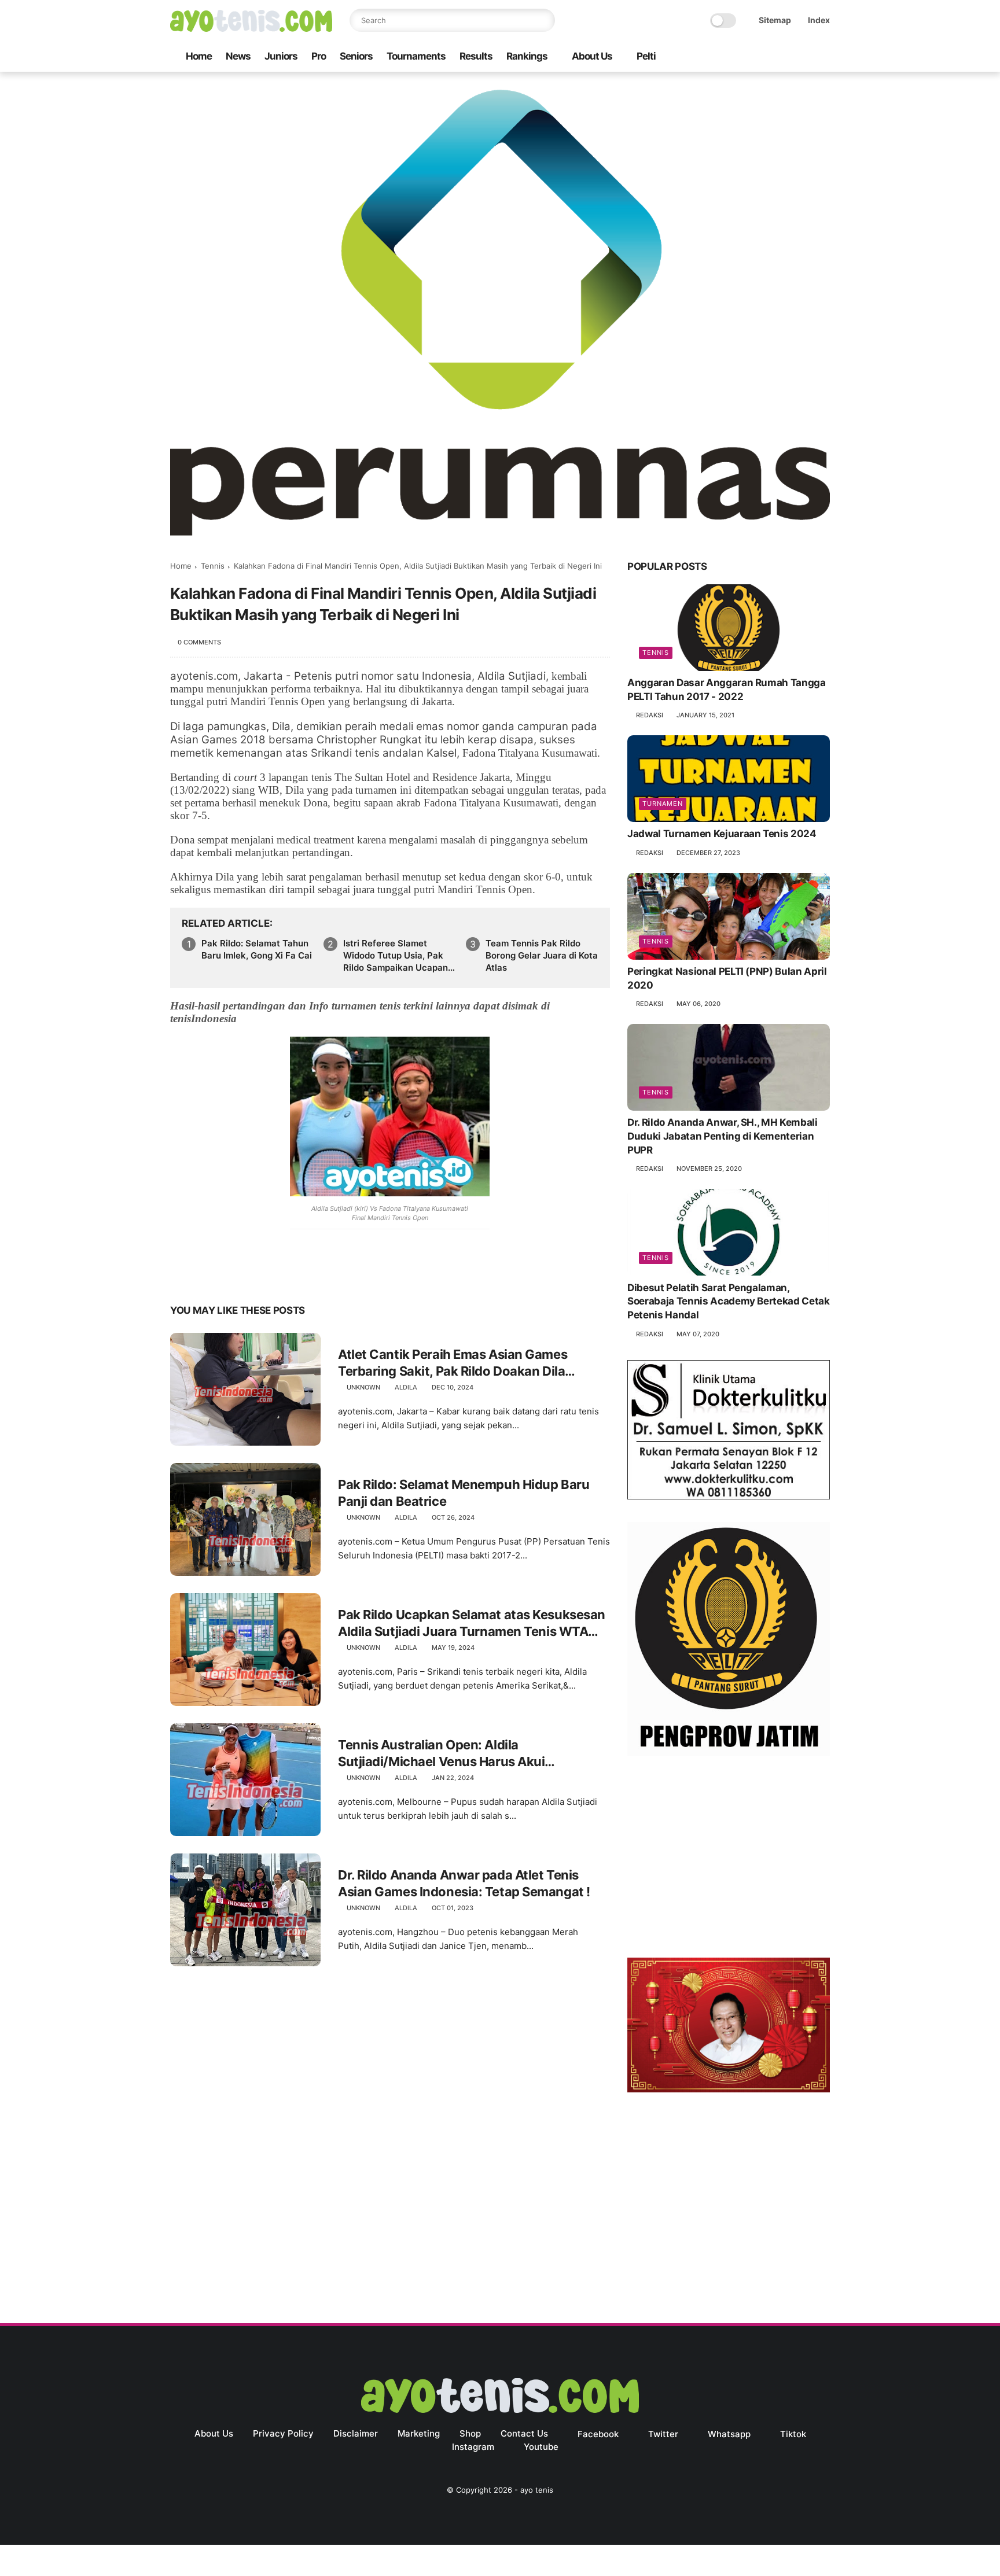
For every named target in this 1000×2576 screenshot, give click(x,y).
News (238, 56)
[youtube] (823, 57)
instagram (473, 2447)
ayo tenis (537, 2490)
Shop (470, 2433)
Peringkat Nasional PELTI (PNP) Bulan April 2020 (727, 979)
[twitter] (749, 57)
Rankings (527, 56)
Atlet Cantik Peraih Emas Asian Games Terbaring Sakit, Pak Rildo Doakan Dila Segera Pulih (453, 1363)
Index (819, 20)
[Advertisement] (729, 1859)
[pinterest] (250, 1274)
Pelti (646, 56)
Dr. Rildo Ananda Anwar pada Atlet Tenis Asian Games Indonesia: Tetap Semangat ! (464, 1883)
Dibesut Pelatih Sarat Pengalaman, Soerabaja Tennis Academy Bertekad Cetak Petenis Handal (729, 1302)
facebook (598, 2434)
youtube (541, 2447)
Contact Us (524, 2433)
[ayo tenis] (251, 28)
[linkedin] (273, 1274)
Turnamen (663, 804)
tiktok (793, 2434)
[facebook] (731, 57)
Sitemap (775, 20)
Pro (319, 56)
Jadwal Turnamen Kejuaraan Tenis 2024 (722, 834)
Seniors (356, 56)
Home (199, 56)
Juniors (281, 56)
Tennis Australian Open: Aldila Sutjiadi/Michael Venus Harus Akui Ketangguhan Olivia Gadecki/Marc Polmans (468, 1753)
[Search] (543, 20)
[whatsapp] (768, 57)
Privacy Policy (283, 2433)
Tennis (213, 566)
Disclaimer (356, 2433)
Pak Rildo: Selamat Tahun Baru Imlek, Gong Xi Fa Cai (257, 949)
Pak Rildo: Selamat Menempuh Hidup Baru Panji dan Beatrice (464, 1493)
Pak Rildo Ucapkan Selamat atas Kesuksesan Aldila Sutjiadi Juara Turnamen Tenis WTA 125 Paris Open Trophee (472, 1623)
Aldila (406, 1387)
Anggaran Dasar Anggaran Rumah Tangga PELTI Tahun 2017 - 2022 (727, 690)
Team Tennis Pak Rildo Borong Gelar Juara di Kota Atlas (542, 955)
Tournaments (416, 56)
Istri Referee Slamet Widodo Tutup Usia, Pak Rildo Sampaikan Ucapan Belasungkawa (396, 956)
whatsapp (729, 2434)
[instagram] (805, 57)
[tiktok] (786, 57)
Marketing (419, 2433)
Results (476, 56)
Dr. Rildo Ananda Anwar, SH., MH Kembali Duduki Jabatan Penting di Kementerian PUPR (723, 1137)
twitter (663, 2434)
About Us (592, 56)
